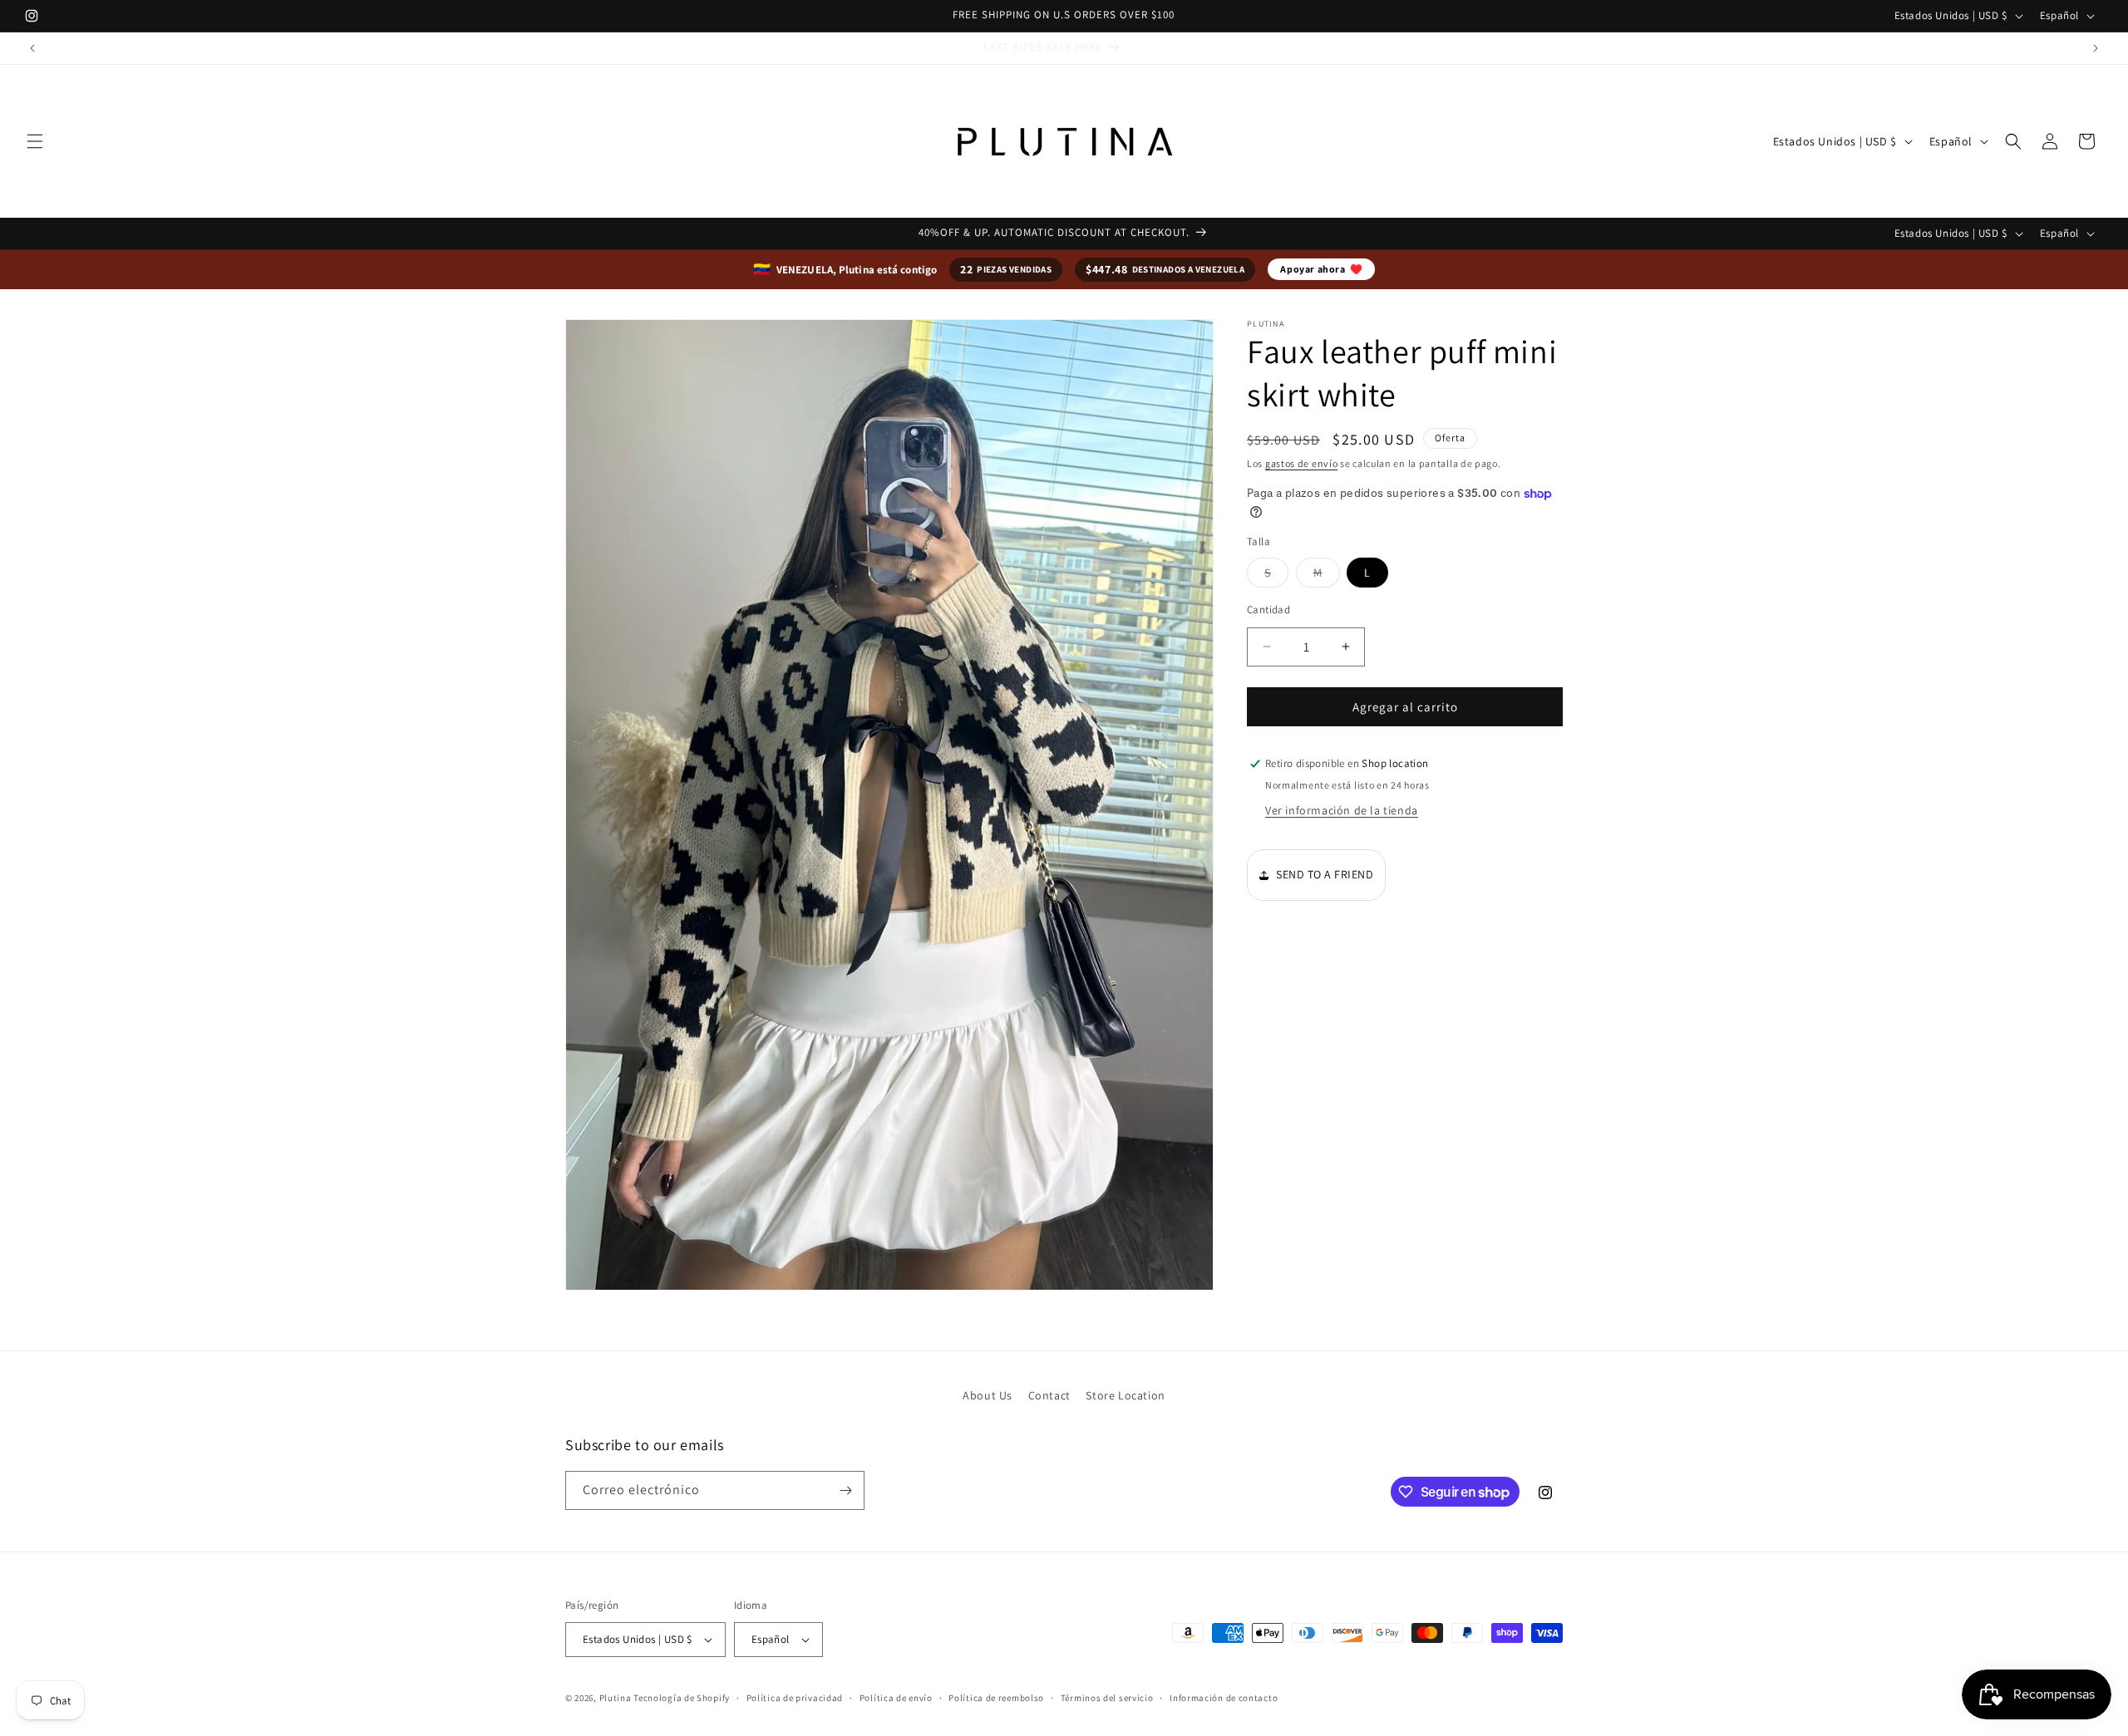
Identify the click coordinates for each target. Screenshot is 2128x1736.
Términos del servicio (1107, 1698)
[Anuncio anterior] (32, 48)
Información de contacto (1224, 1698)
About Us (988, 1395)
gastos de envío (1302, 463)
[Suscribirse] (845, 1490)
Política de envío (896, 1698)
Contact (1049, 1395)
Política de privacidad (795, 1698)
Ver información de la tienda (1342, 810)
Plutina (616, 1698)
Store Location (1125, 1395)
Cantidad (1268, 609)
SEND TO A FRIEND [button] (1325, 874)
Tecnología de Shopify (682, 1698)
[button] (35, 141)
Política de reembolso (996, 1698)
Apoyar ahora (1321, 269)
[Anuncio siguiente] (2096, 48)
